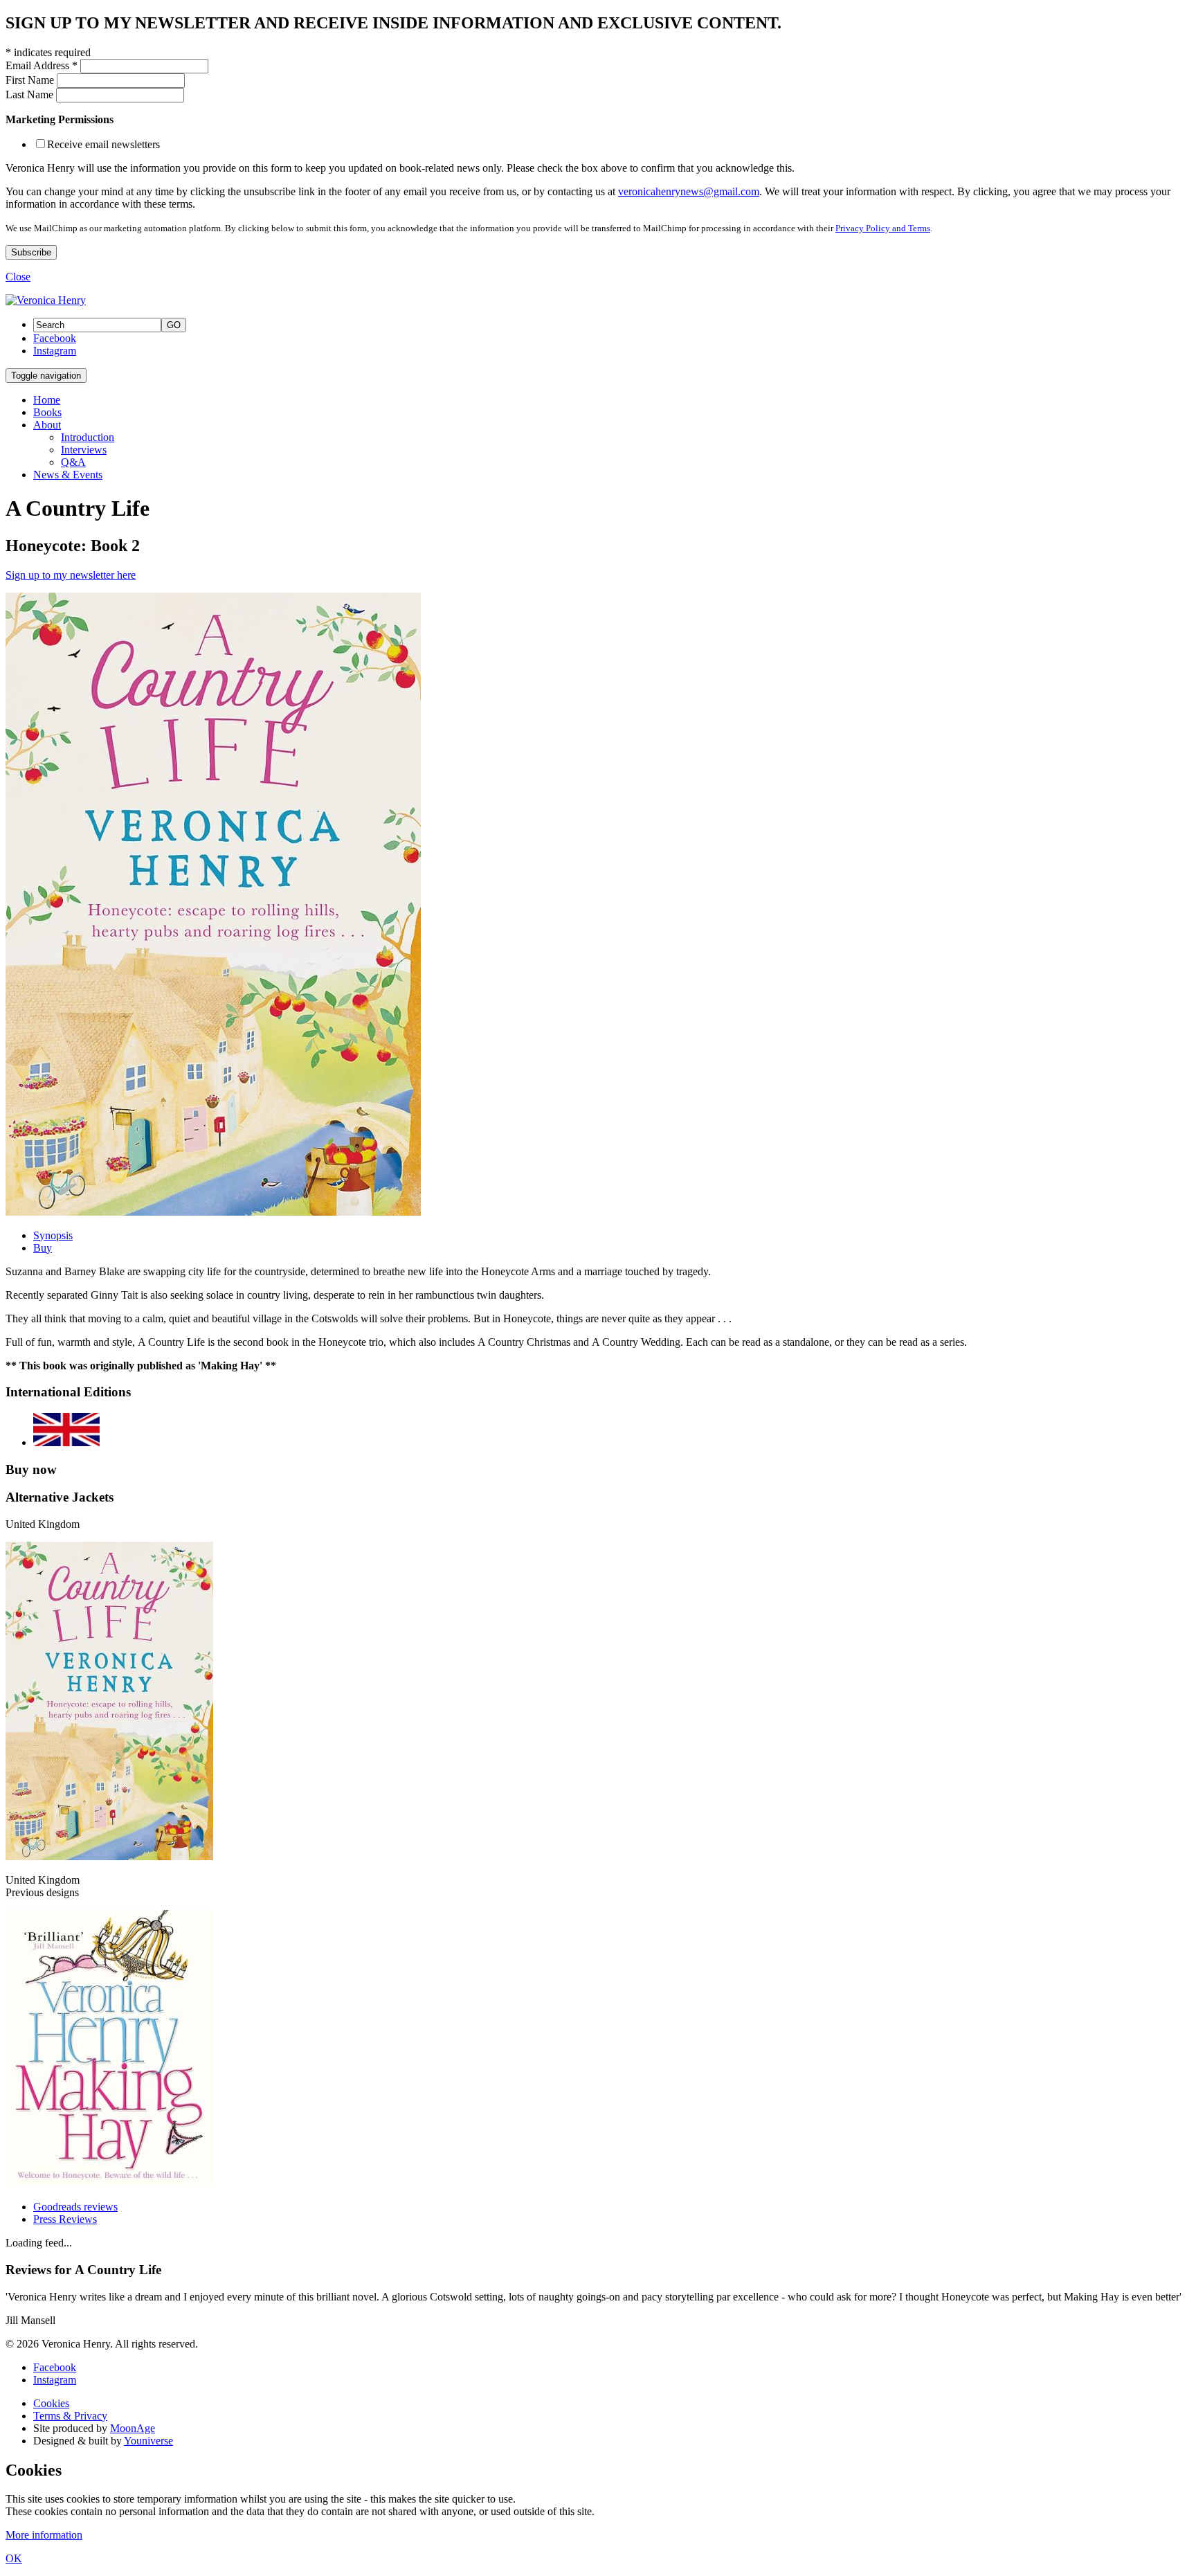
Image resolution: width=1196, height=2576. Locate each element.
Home (47, 400)
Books (47, 412)
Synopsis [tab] (53, 1235)
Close (18, 277)
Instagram (55, 351)
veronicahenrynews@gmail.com (689, 191)
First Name (31, 80)
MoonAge (133, 2428)
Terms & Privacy (70, 2416)
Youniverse (148, 2441)
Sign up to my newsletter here (71, 575)
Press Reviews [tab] (65, 2219)
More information (44, 2535)
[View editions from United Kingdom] (66, 1442)
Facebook (55, 338)
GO (174, 325)
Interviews (84, 450)
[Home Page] (46, 300)
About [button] (47, 425)
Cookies (51, 2403)
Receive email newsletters (103, 144)
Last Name (31, 94)
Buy (43, 1248)
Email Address (42, 65)
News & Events (68, 475)
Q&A (73, 462)
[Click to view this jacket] (109, 1856)
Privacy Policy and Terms (883, 228)
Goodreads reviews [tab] (75, 2207)
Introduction (88, 437)
